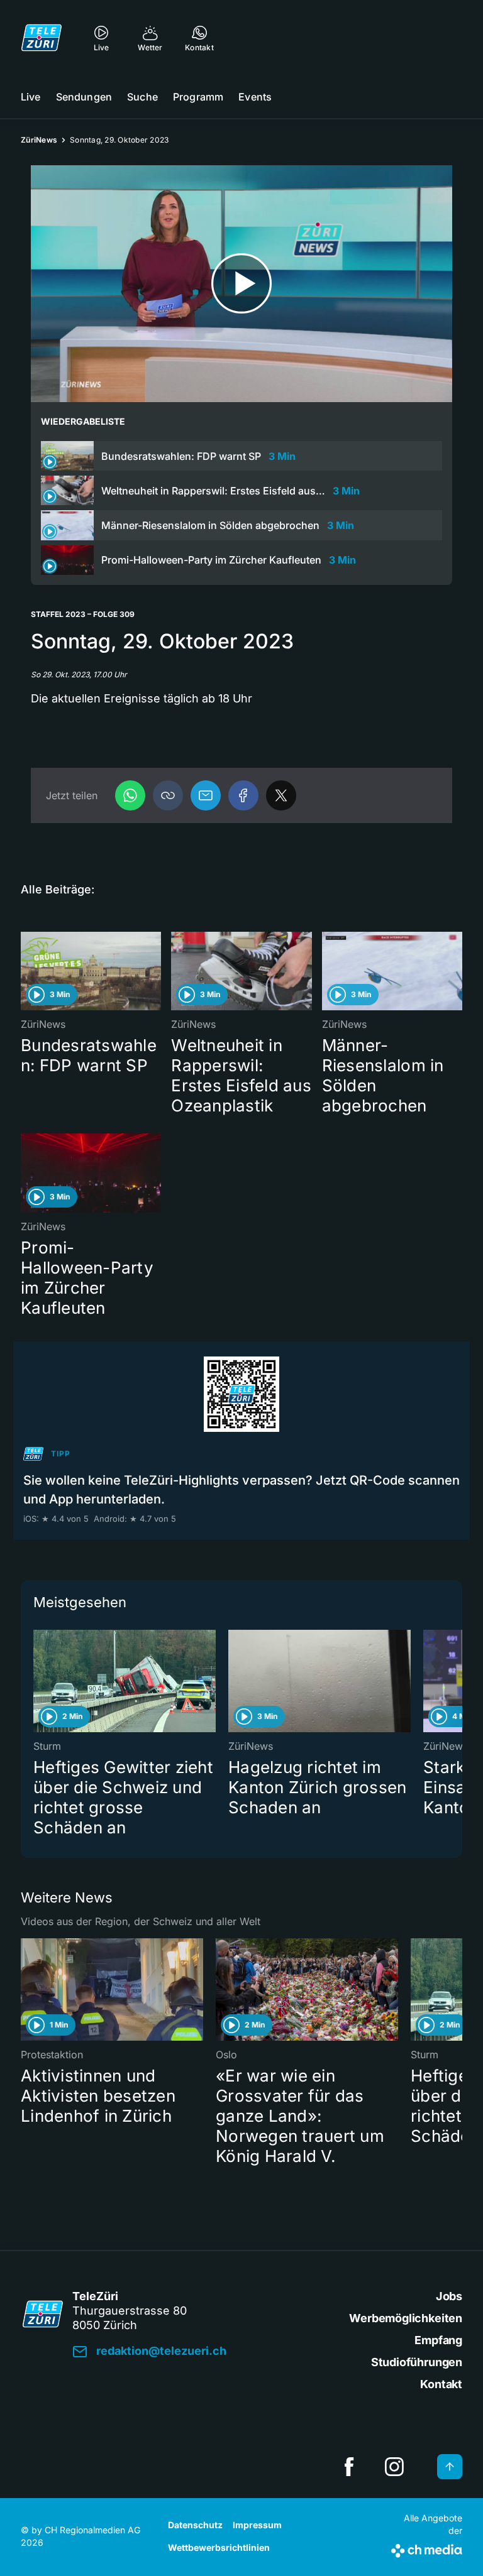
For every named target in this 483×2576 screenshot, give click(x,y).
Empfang (438, 2340)
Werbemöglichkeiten (406, 2318)
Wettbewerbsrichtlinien (219, 2547)
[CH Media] (427, 2548)
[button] (168, 795)
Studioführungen (417, 2362)
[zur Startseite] (42, 38)
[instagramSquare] (394, 2467)
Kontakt (441, 2384)
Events (255, 97)
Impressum (257, 2525)
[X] (281, 795)
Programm (198, 97)
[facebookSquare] (349, 2467)
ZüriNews (39, 140)
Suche (142, 97)
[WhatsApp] (130, 795)
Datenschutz (195, 2525)
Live (31, 97)
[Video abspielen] (241, 284)
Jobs (449, 2296)
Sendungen (84, 97)
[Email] (206, 795)
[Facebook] (243, 795)
